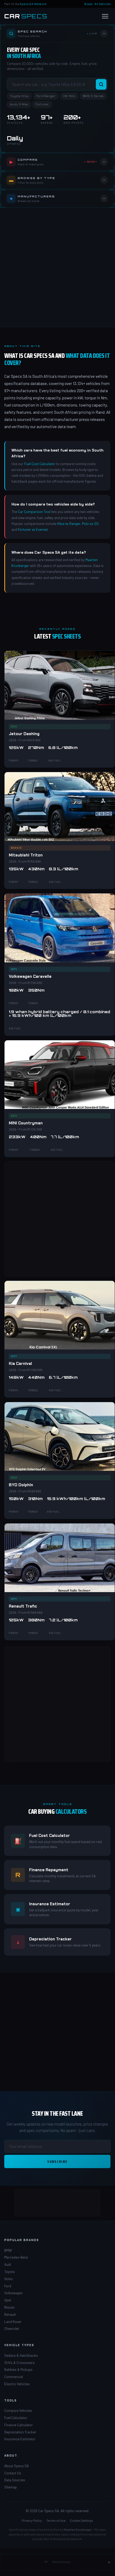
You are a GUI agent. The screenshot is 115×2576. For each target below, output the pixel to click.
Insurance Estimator (20, 2439)
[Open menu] (105, 16)
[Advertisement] (57, 267)
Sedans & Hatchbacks (21, 2355)
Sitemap (11, 2487)
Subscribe (57, 2161)
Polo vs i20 (90, 524)
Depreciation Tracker (20, 2432)
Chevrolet (12, 2329)
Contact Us (13, 2473)
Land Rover (13, 2322)
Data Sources (15, 2480)
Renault (10, 2314)
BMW (8, 2250)
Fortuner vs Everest (33, 529)
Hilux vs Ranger (69, 524)
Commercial (14, 2377)
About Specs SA (17, 2466)
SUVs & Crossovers (19, 2363)
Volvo (9, 2279)
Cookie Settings (82, 2520)
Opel (8, 2300)
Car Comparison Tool (34, 512)
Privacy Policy (32, 2520)
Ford (8, 2286)
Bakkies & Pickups (18, 2370)
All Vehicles (102, 4)
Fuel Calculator (16, 2418)
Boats (88, 4)
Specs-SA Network (33, 4)
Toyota (9, 2272)
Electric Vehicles (17, 2384)
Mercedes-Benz (16, 2257)
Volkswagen (13, 2293)
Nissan (9, 2307)
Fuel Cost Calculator (40, 464)
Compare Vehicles (18, 2411)
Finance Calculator (19, 2425)
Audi (8, 2264)
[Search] (101, 84)
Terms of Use (56, 2520)
